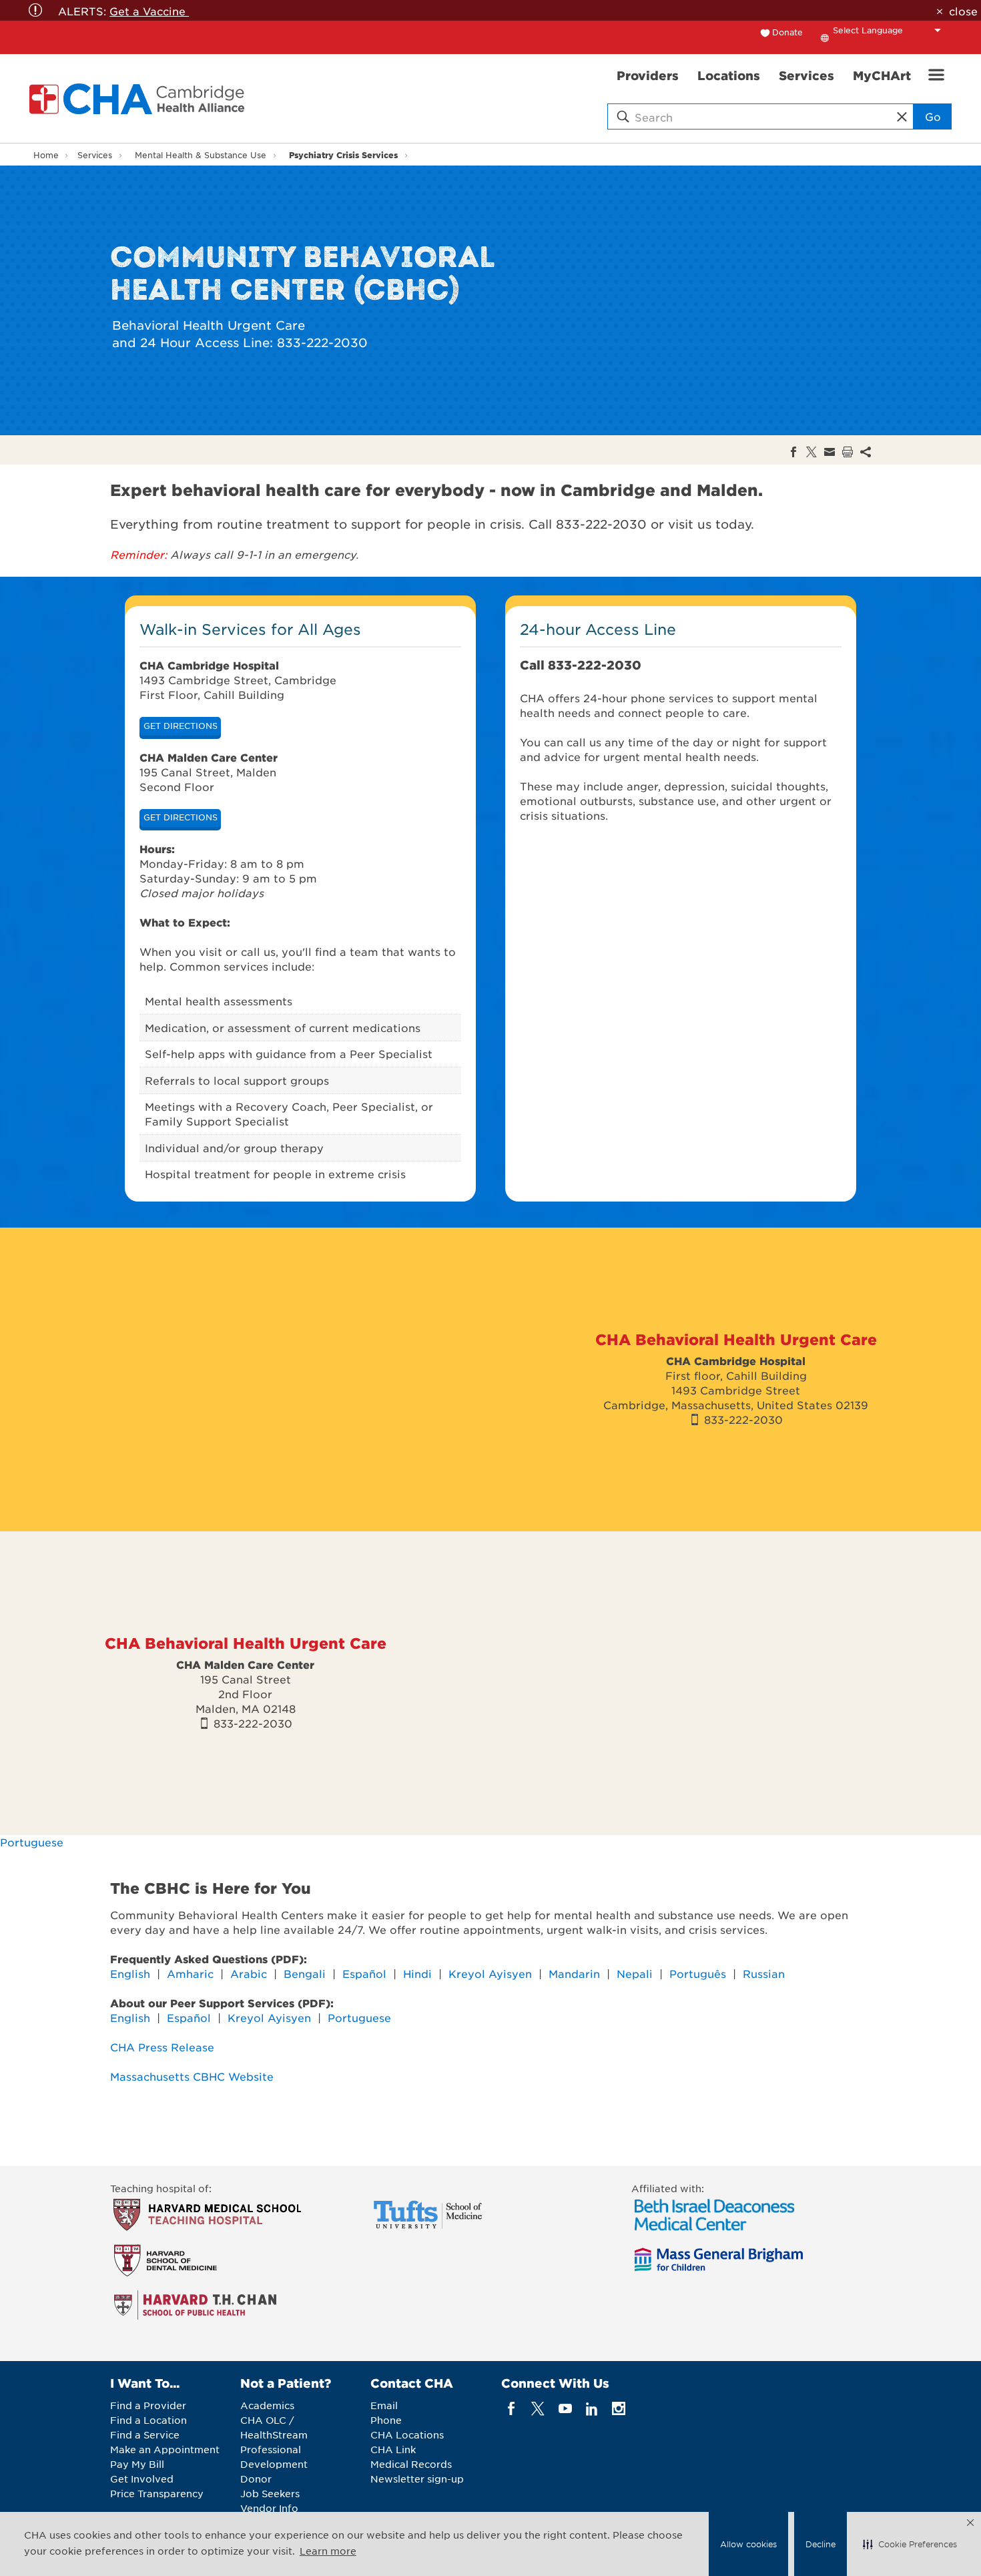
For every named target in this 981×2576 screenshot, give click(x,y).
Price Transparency (157, 2493)
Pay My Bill (137, 2464)
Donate (787, 32)
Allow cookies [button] (748, 2544)
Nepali (636, 1973)
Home (46, 155)
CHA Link (393, 2449)
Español (366, 1973)
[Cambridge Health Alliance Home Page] (139, 99)
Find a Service (145, 2434)
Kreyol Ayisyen (490, 1973)
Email (384, 2405)
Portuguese (33, 1842)
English (130, 1973)
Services (95, 155)
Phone (386, 2420)
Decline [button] (821, 2544)
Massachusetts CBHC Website (192, 2076)
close (963, 11)
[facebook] (512, 2409)
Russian (764, 1973)
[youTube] (565, 2409)
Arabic (250, 1973)
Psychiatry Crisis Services (343, 155)
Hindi (419, 1973)
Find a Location (148, 2420)
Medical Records (411, 2464)
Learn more (328, 2551)
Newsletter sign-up (417, 2479)
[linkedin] (592, 2409)
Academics (267, 2405)
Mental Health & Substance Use (201, 155)
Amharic (190, 1973)
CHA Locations (407, 2434)
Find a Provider (148, 2405)
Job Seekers (270, 2493)
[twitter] (538, 2409)
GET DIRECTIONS (181, 726)
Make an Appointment (165, 2449)
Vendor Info (269, 2508)
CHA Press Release (162, 2047)
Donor (256, 2479)
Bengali (305, 1973)
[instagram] (619, 2409)
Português (698, 1973)
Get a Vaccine (149, 11)
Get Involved (142, 2479)
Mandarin (576, 1973)
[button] (910, 2544)
